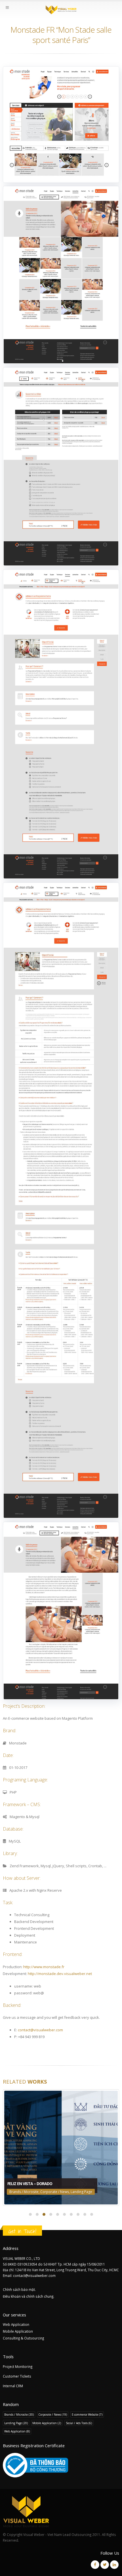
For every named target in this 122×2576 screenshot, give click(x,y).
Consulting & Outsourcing (23, 2338)
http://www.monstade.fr (44, 1967)
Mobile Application (18, 2331)
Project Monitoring (18, 2366)
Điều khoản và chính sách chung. (29, 2296)
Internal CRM (13, 2386)
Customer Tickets (17, 2376)
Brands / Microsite (24, 2192)
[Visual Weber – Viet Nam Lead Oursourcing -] (61, 10)
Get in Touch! (22, 2231)
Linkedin (114, 2565)
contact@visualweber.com (40, 2030)
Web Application (16, 2324)
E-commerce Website (87, 2415)
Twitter (105, 2565)
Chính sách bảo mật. (19, 2289)
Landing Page (81, 2192)
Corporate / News (55, 2192)
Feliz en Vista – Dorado (30, 2184)
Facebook (95, 2565)
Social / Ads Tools (79, 2423)
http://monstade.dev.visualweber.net (60, 1974)
